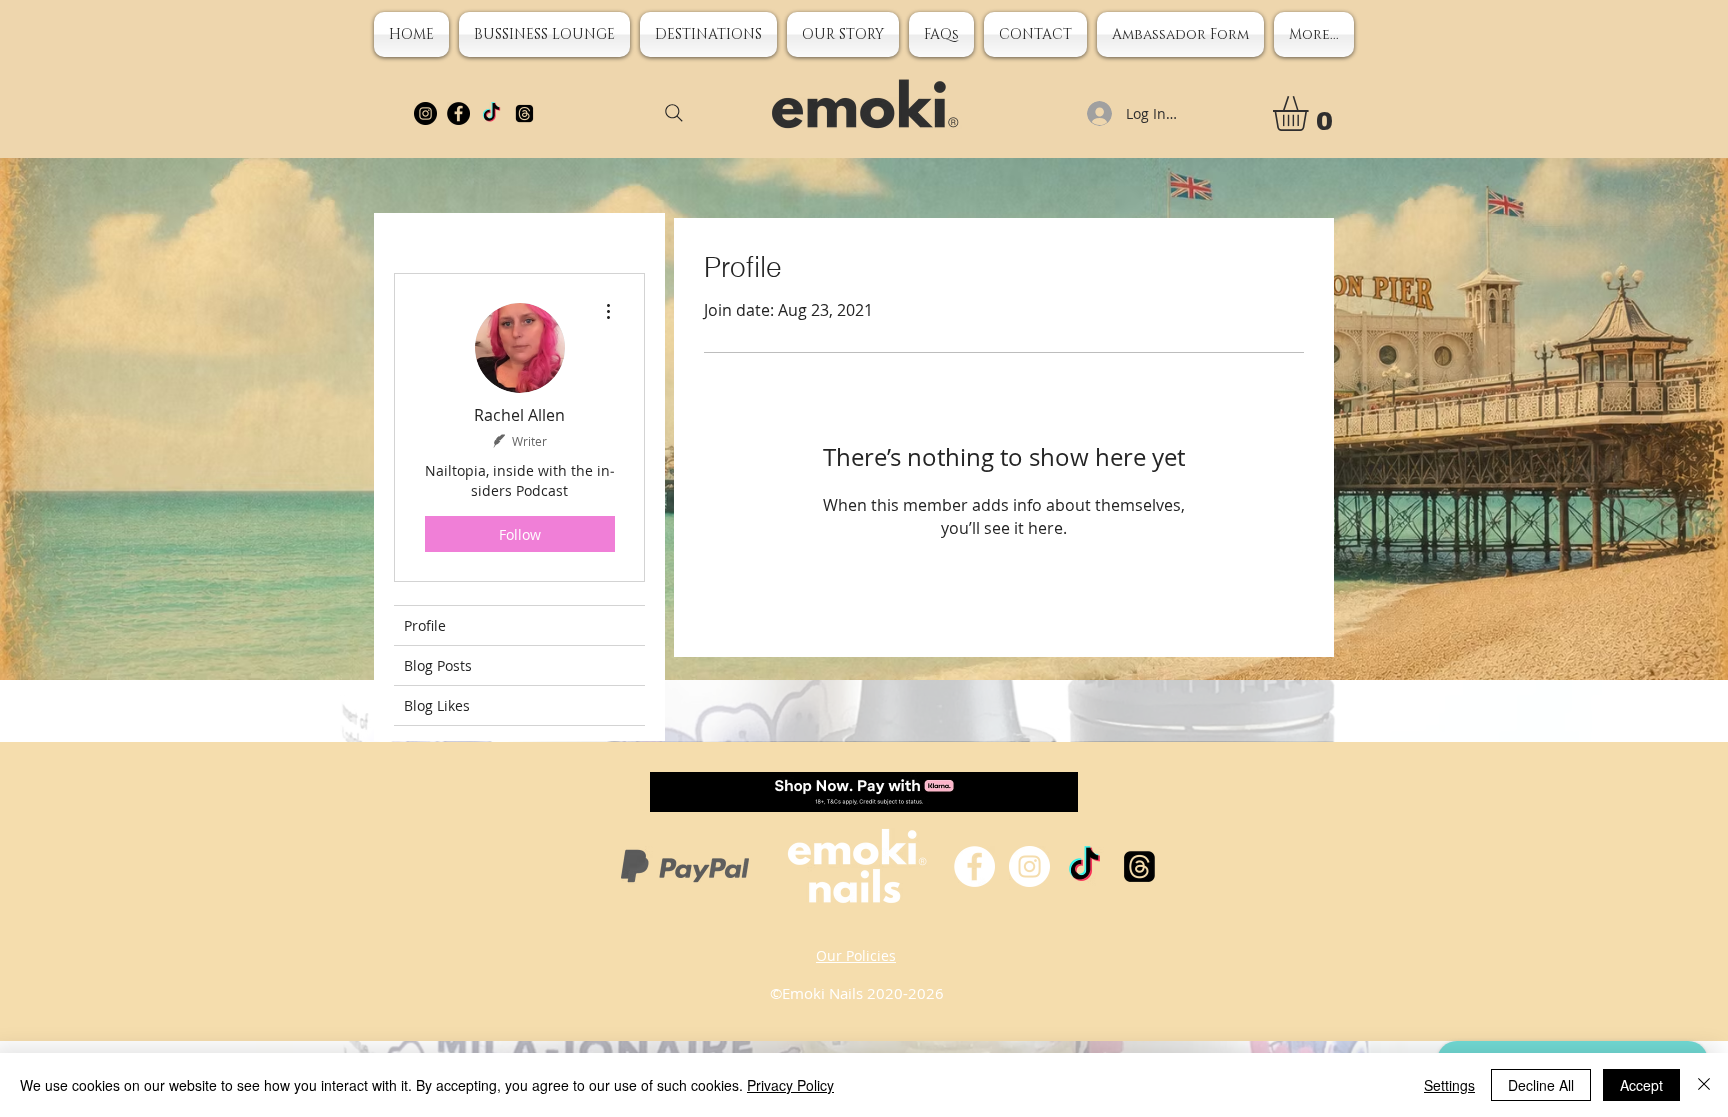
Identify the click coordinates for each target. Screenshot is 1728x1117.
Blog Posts (438, 665)
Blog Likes (437, 705)
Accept (1641, 1085)
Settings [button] (1449, 1085)
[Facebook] (458, 113)
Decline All (1541, 1085)
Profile (425, 625)
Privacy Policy (790, 1085)
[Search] (674, 113)
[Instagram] (425, 113)
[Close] (1704, 1085)
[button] (843, 34)
